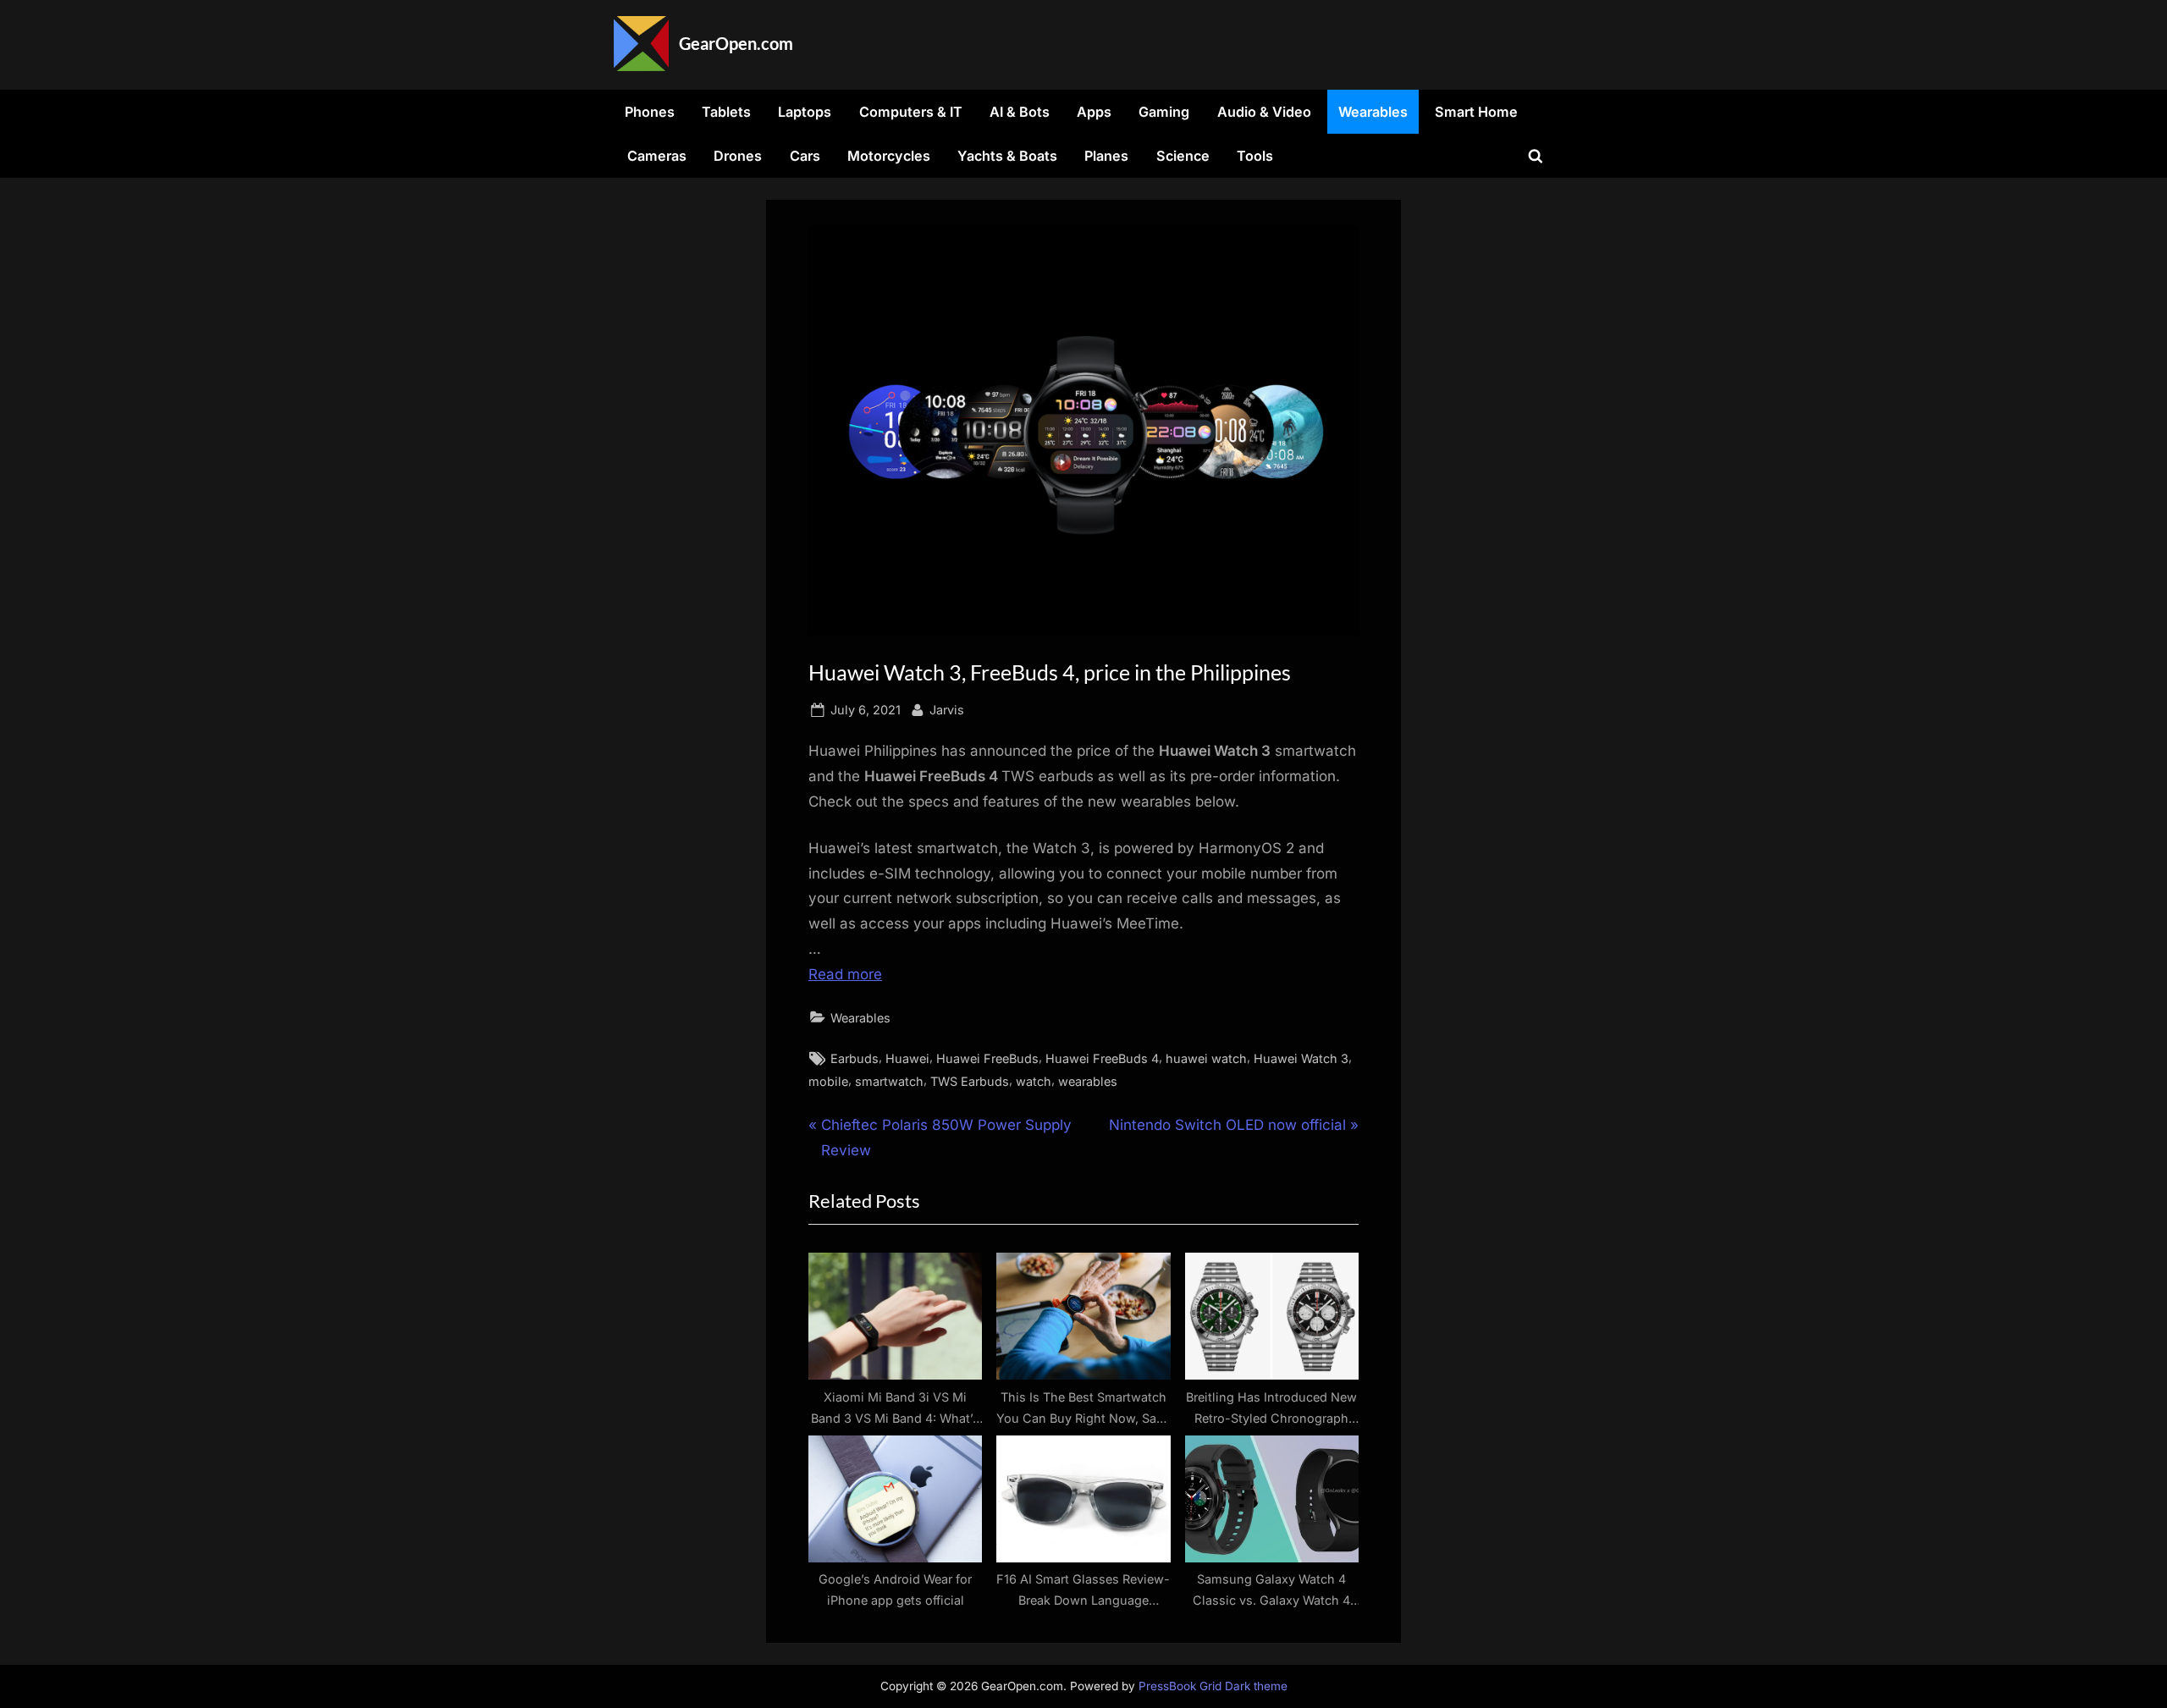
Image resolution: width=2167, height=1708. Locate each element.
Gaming (1164, 112)
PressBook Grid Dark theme (1213, 1686)
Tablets (726, 112)
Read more (845, 974)
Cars (805, 156)
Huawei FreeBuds (987, 1058)
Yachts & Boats (1007, 156)
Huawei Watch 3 (1301, 1058)
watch (1034, 1081)
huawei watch (1206, 1058)
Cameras (657, 156)
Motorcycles (889, 156)
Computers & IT (911, 112)
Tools (1255, 156)
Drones (738, 156)
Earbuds (855, 1058)
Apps (1094, 112)
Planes (1106, 156)
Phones (650, 112)
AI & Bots (1020, 112)
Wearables (1373, 112)
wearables (1088, 1081)
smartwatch (889, 1081)
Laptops (805, 112)
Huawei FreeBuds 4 (1102, 1058)
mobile (828, 1081)
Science (1183, 156)
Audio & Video (1264, 112)
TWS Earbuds (970, 1081)
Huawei (907, 1058)
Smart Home (1476, 112)
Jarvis (947, 709)
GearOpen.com (736, 43)
